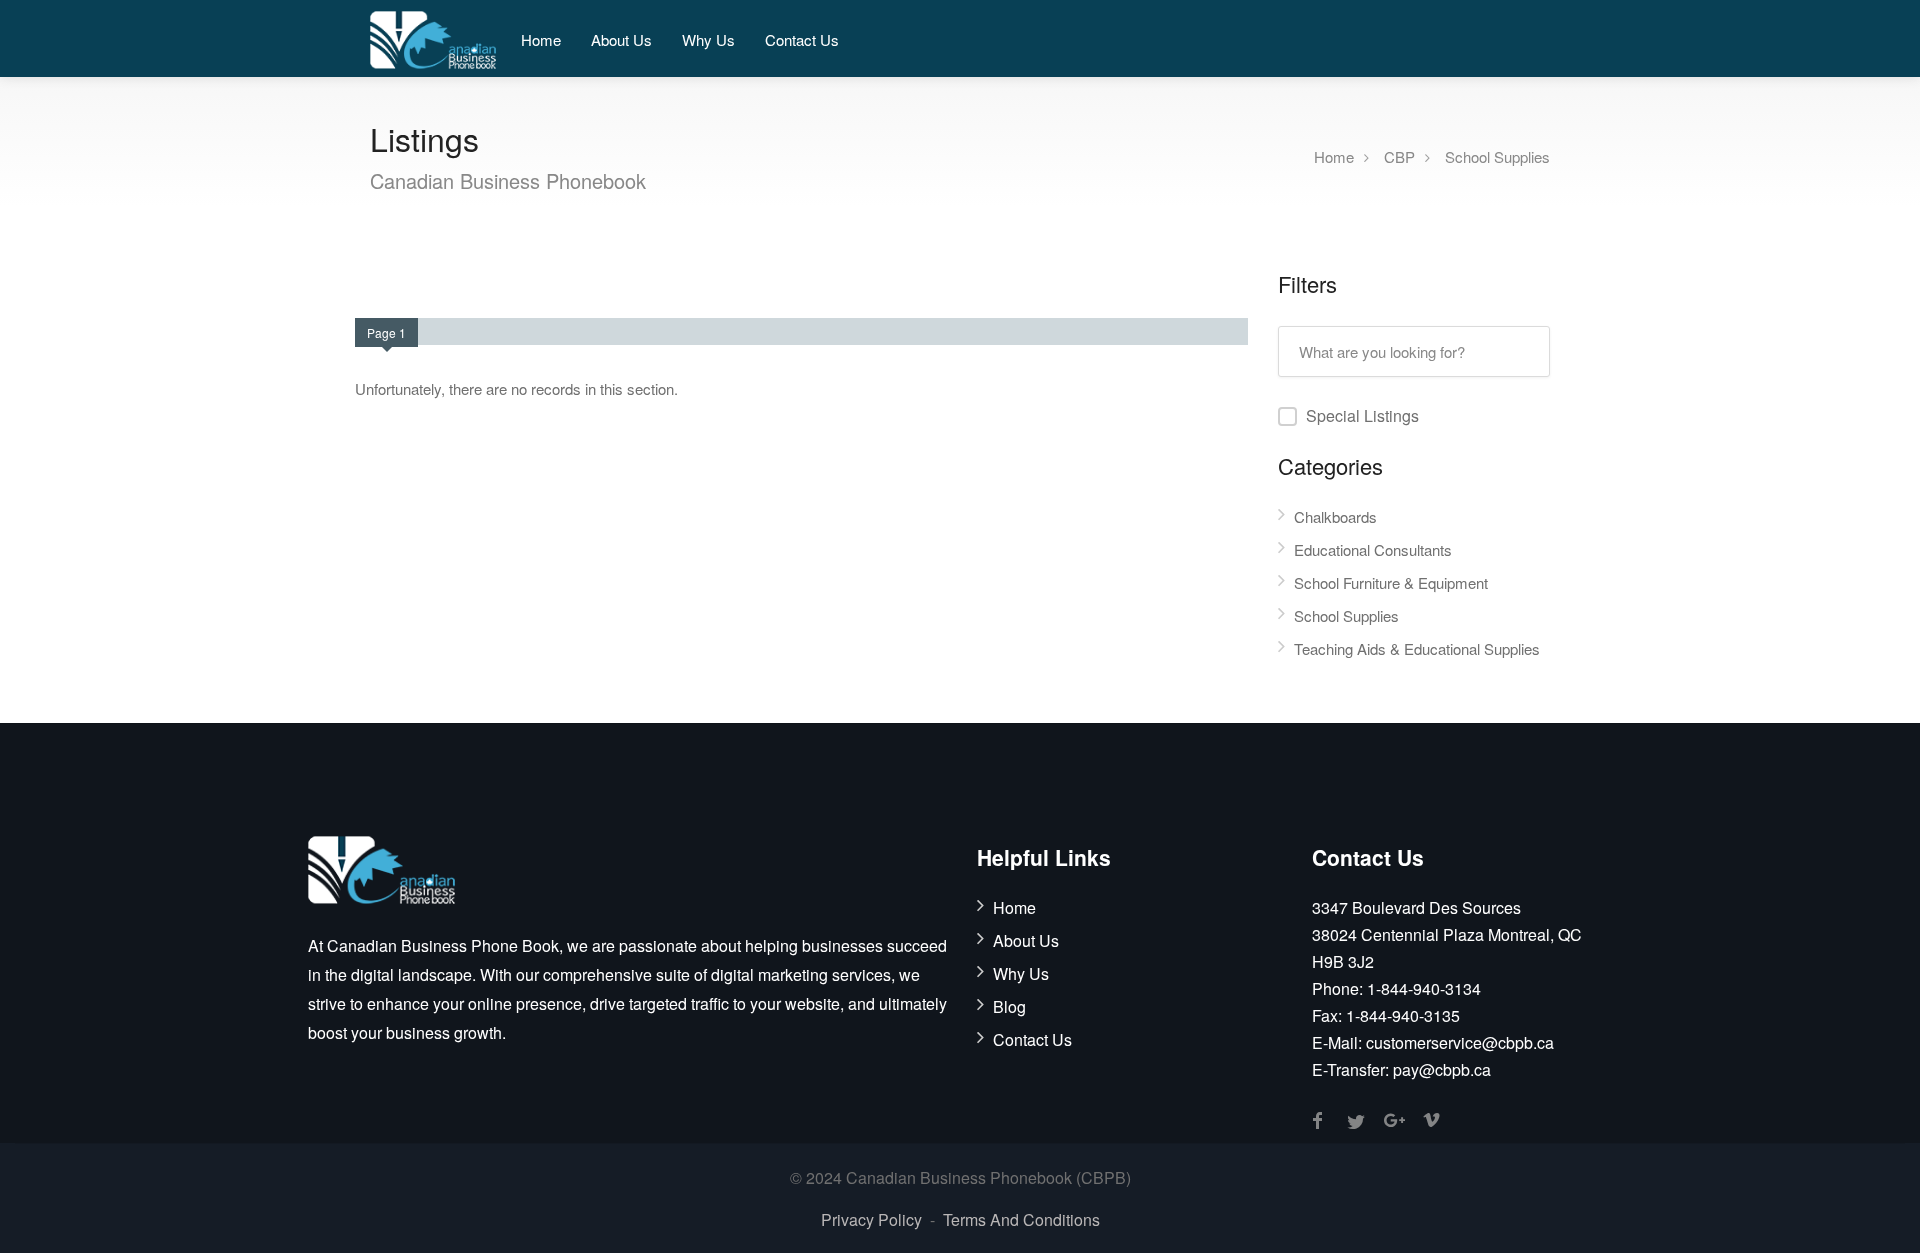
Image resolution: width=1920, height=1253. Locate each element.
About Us (621, 39)
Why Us (708, 39)
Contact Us (802, 39)
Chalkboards (1335, 516)
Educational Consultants (1373, 549)
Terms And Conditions (1021, 1219)
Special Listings (1362, 415)
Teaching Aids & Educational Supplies (1417, 648)
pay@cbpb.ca (1442, 1069)
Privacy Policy (871, 1219)
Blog (1009, 1007)
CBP (1399, 155)
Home (541, 39)
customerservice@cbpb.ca (1460, 1042)
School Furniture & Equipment (1391, 582)
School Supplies (1497, 155)
